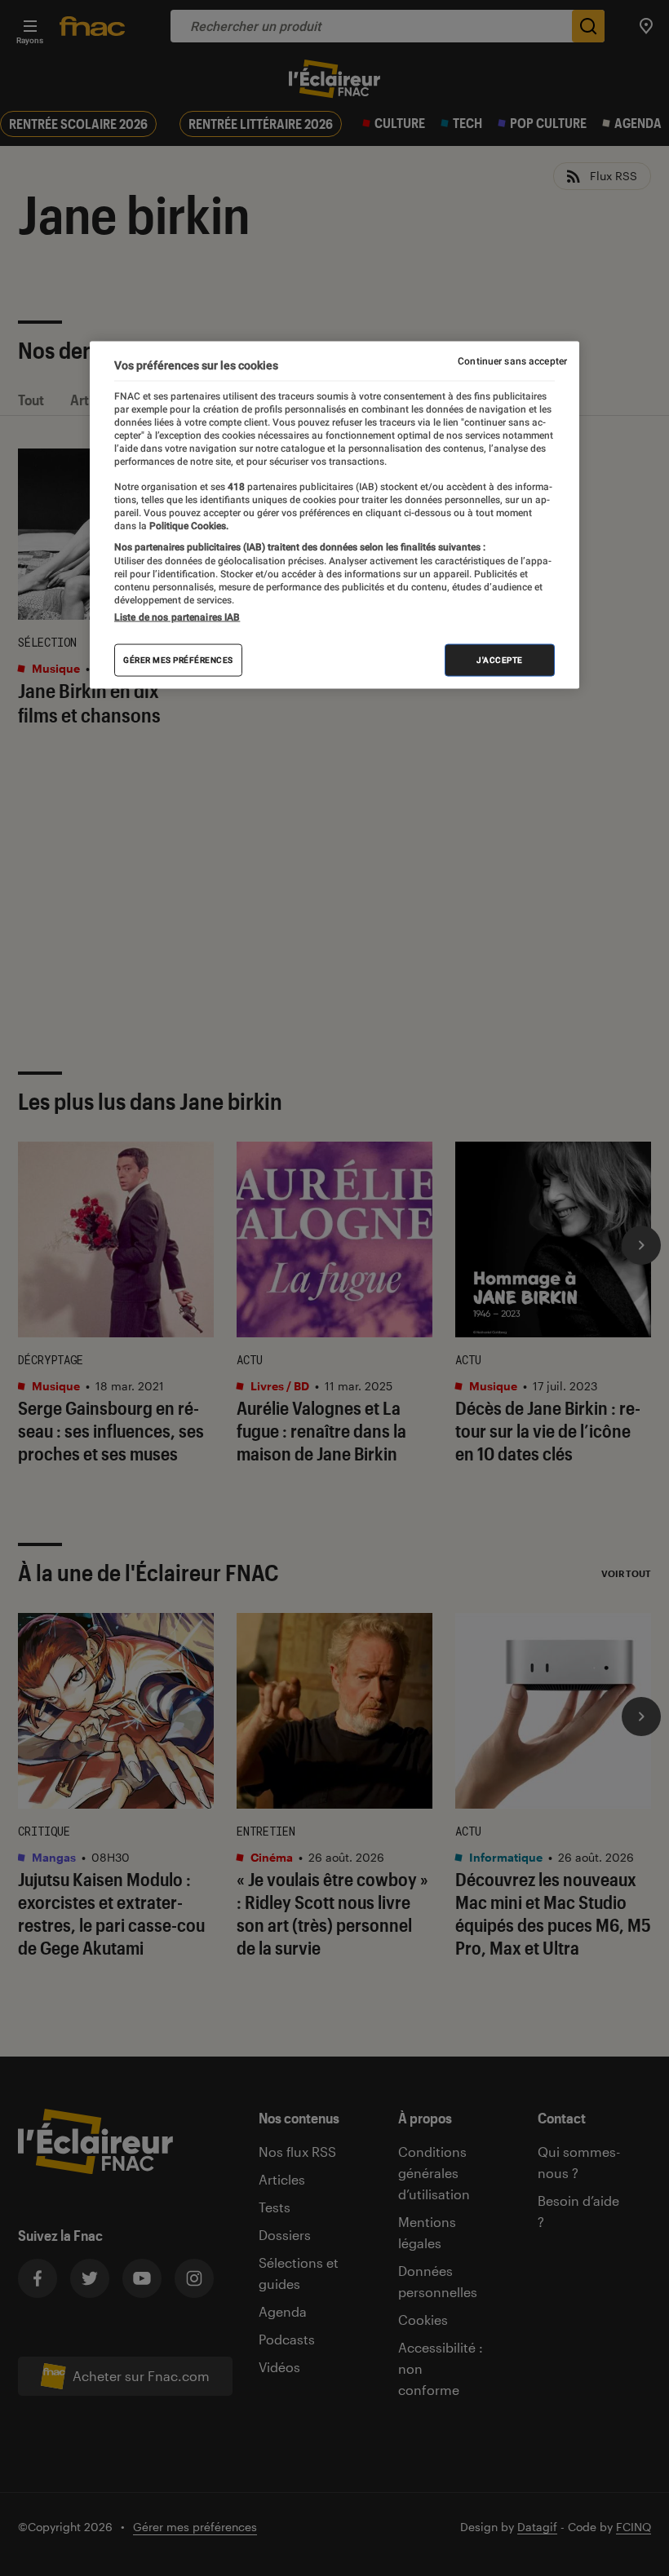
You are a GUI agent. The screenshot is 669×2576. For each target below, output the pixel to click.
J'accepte (500, 660)
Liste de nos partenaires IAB (177, 617)
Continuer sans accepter (512, 360)
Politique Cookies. (188, 526)
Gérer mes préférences (178, 660)
